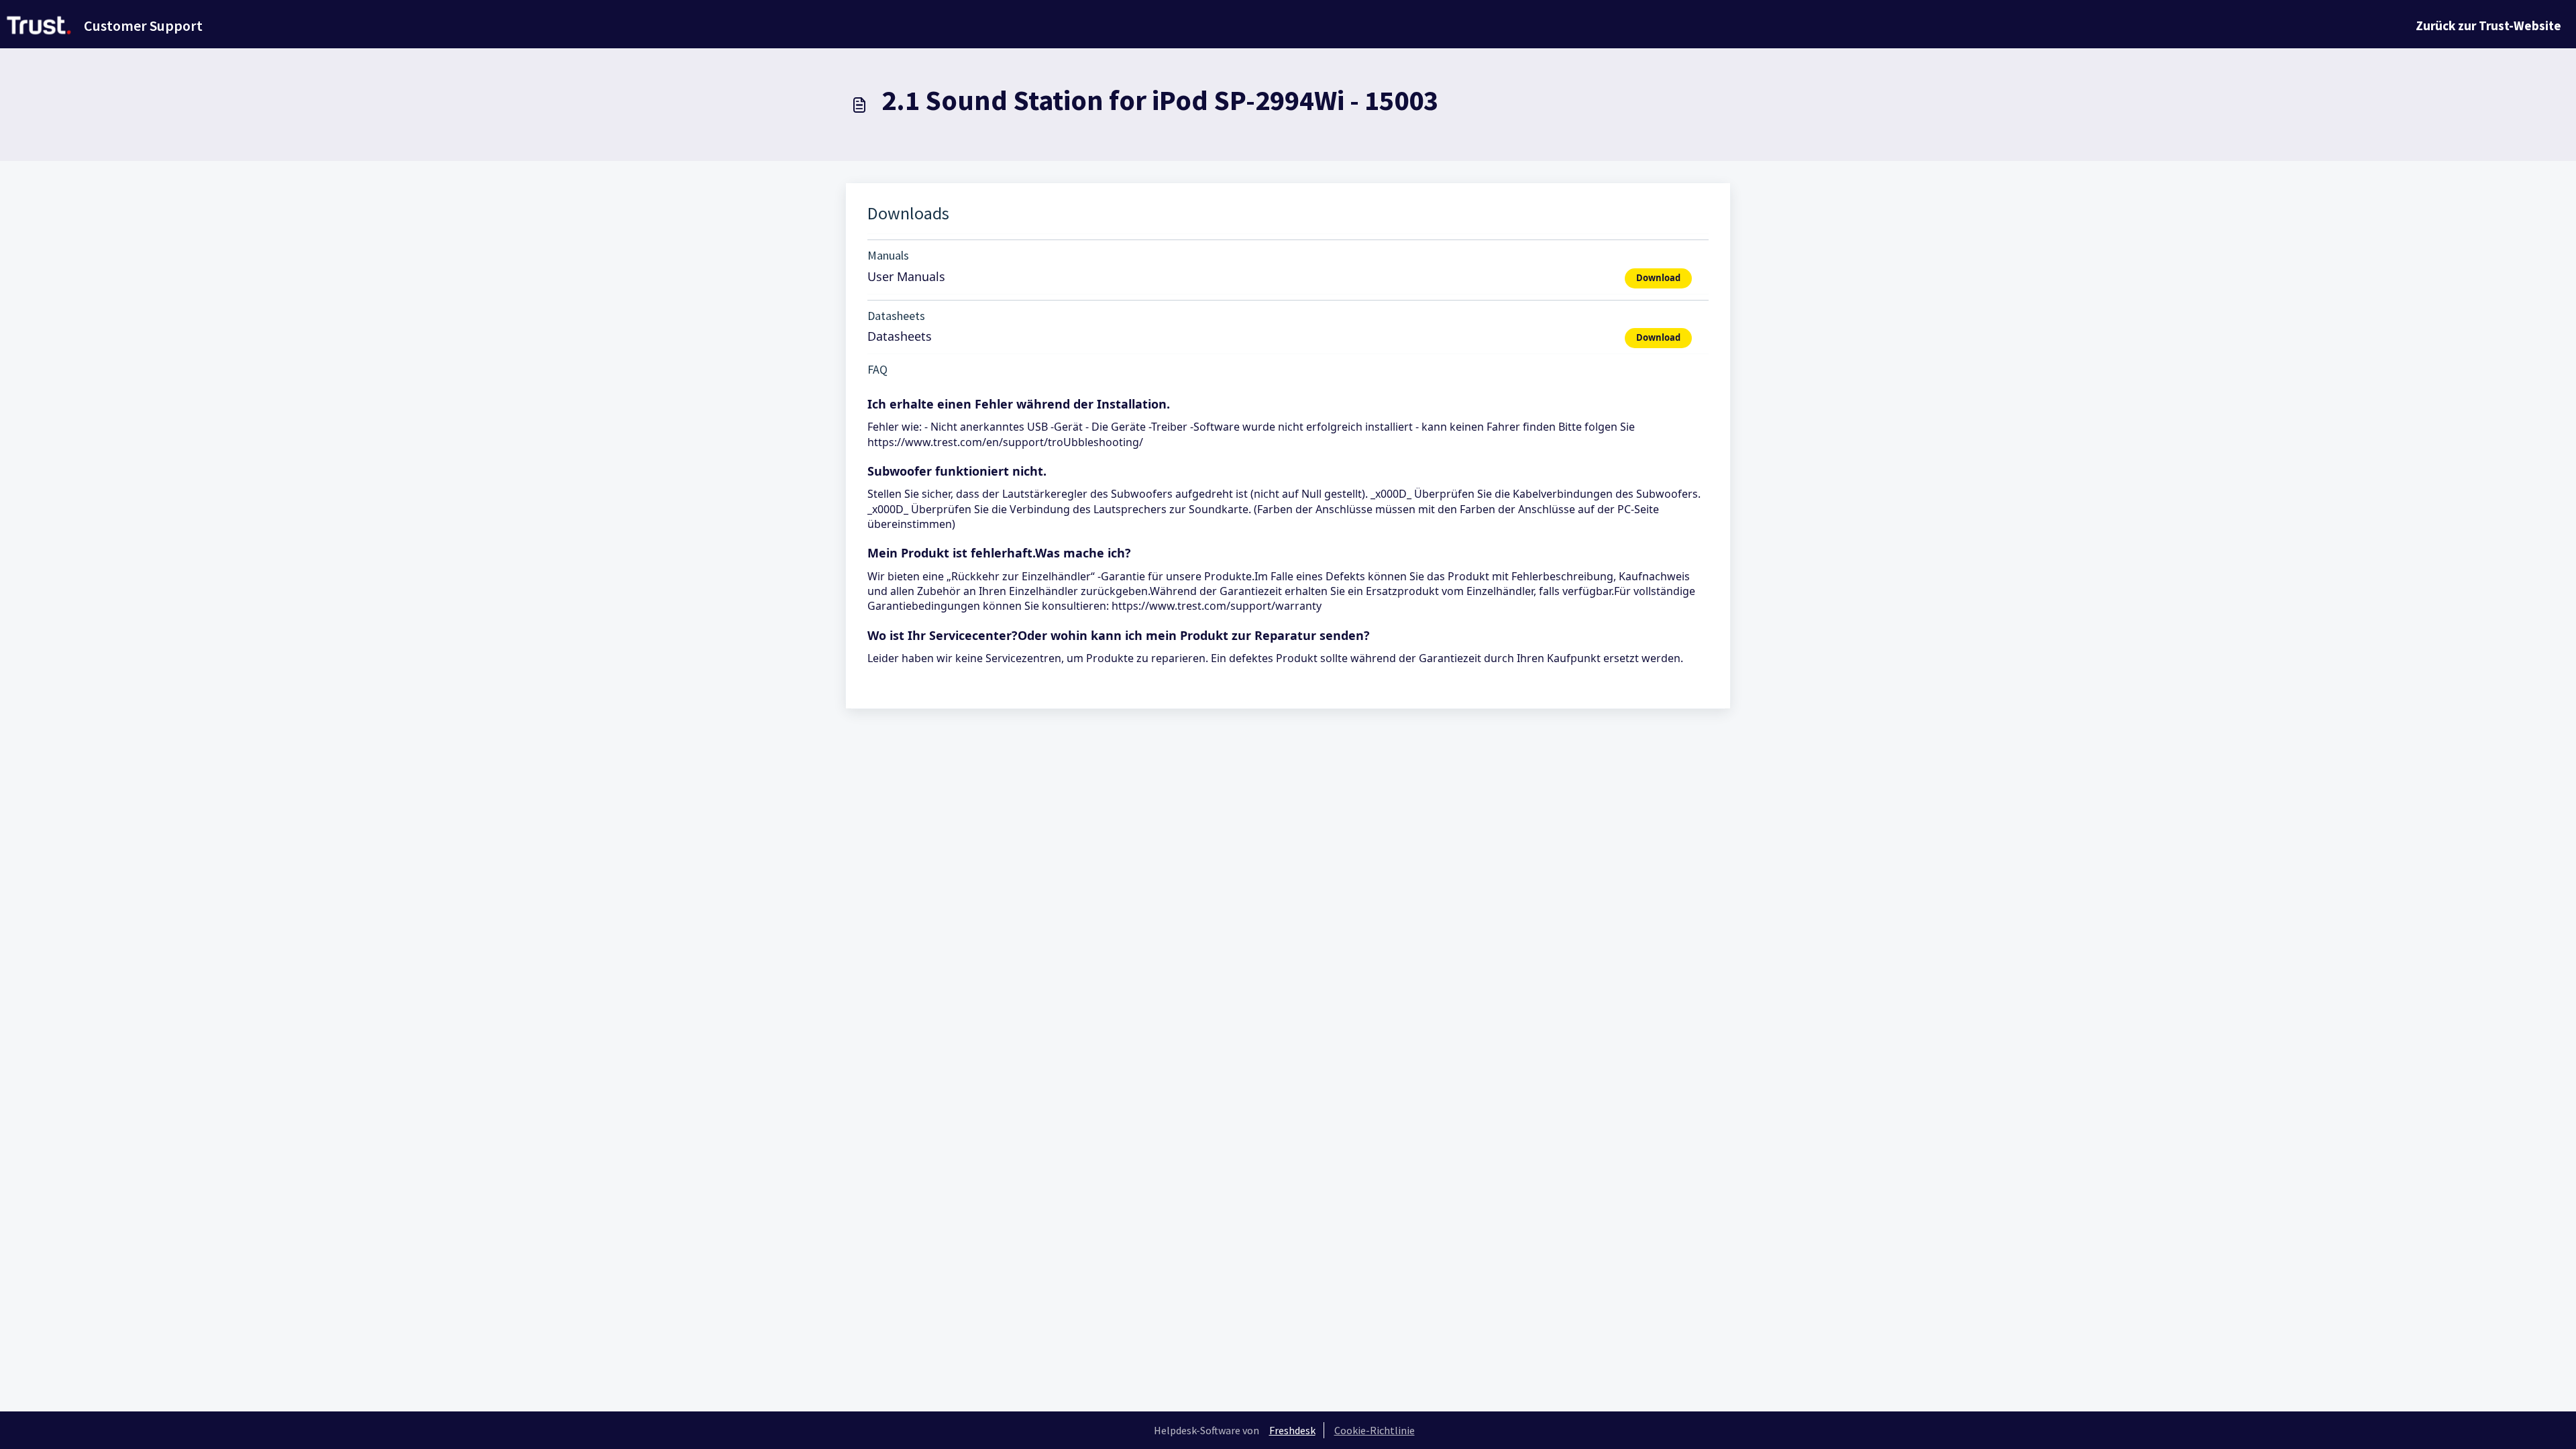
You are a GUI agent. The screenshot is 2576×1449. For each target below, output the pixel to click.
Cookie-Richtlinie (1375, 1430)
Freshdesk (1292, 1430)
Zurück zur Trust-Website (2488, 25)
